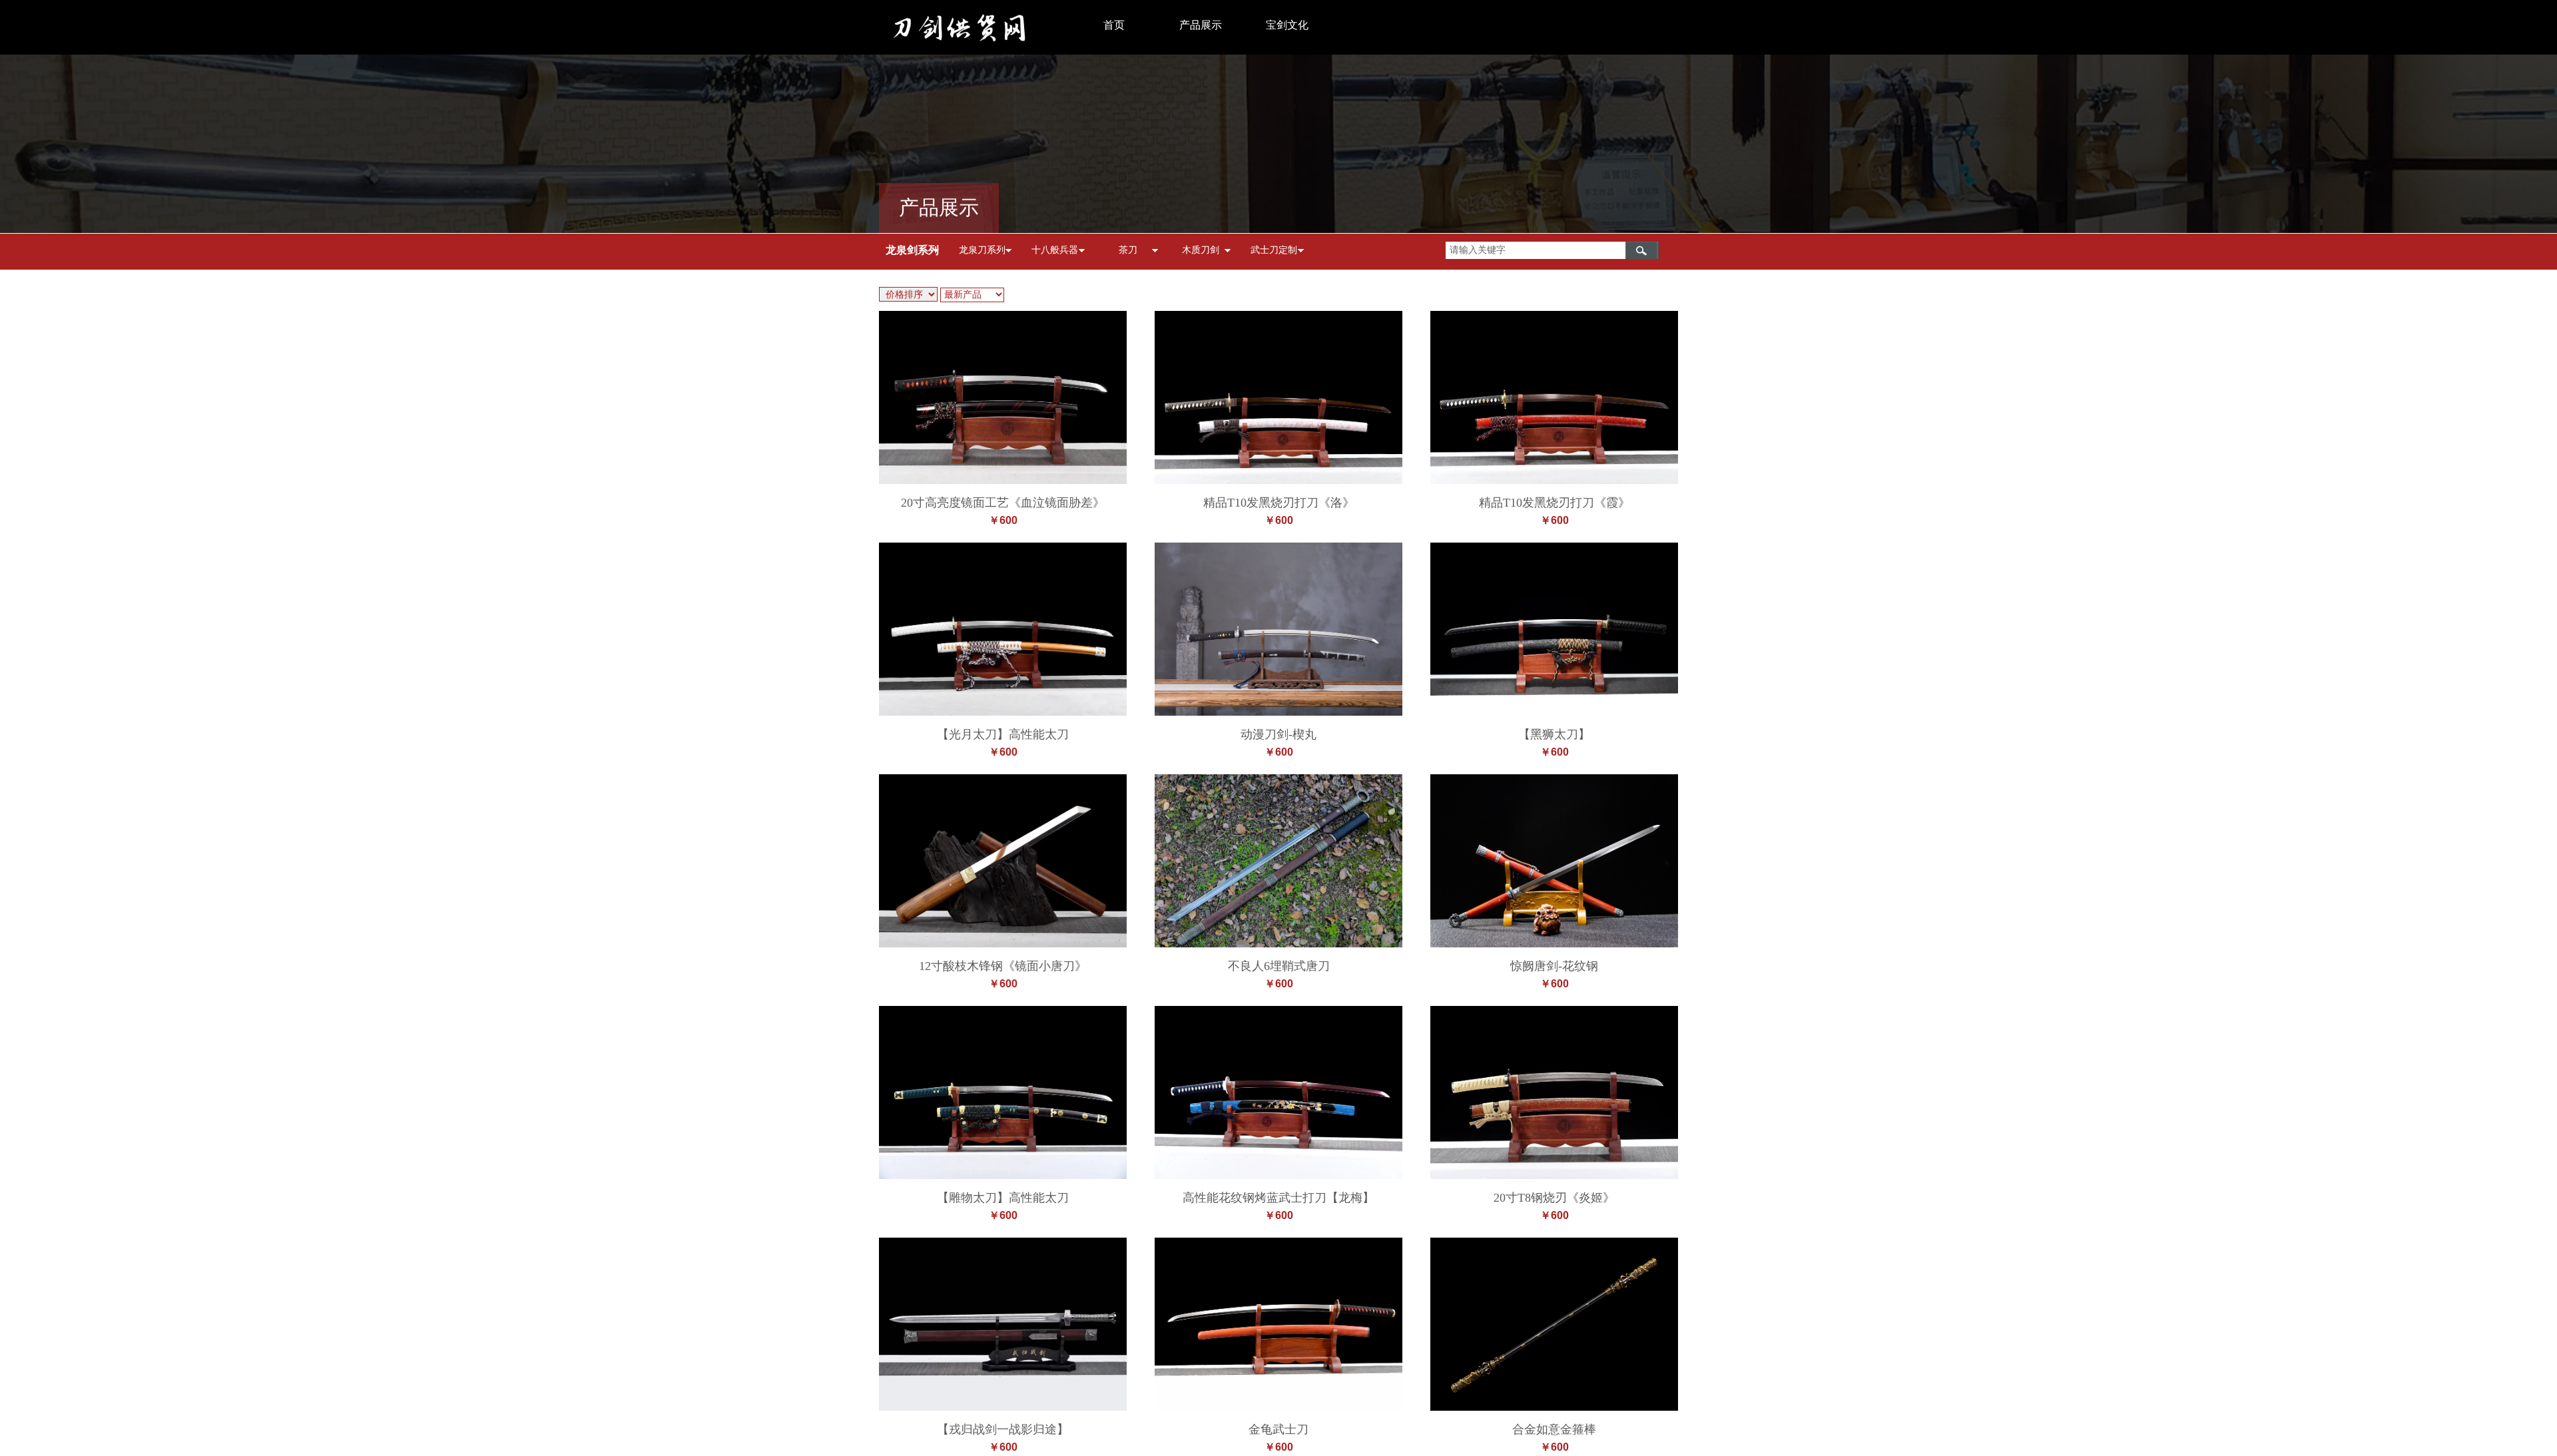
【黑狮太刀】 (1554, 734)
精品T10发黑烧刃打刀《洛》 (1279, 503)
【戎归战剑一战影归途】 (1003, 1429)
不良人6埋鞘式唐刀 (1279, 966)
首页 (1114, 25)
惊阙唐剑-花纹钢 (1554, 966)
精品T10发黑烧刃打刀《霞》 (1555, 503)
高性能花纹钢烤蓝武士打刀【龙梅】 (1278, 1198)
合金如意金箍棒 (1554, 1429)
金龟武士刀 (1278, 1429)
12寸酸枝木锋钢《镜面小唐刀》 (1003, 966)
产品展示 (1201, 25)
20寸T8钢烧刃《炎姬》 (1554, 1198)
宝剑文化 (1287, 25)
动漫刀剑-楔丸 (1278, 734)
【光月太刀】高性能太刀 (1003, 734)
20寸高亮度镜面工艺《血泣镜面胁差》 (1003, 503)
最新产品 (963, 295)
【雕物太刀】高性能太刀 (1003, 1198)
